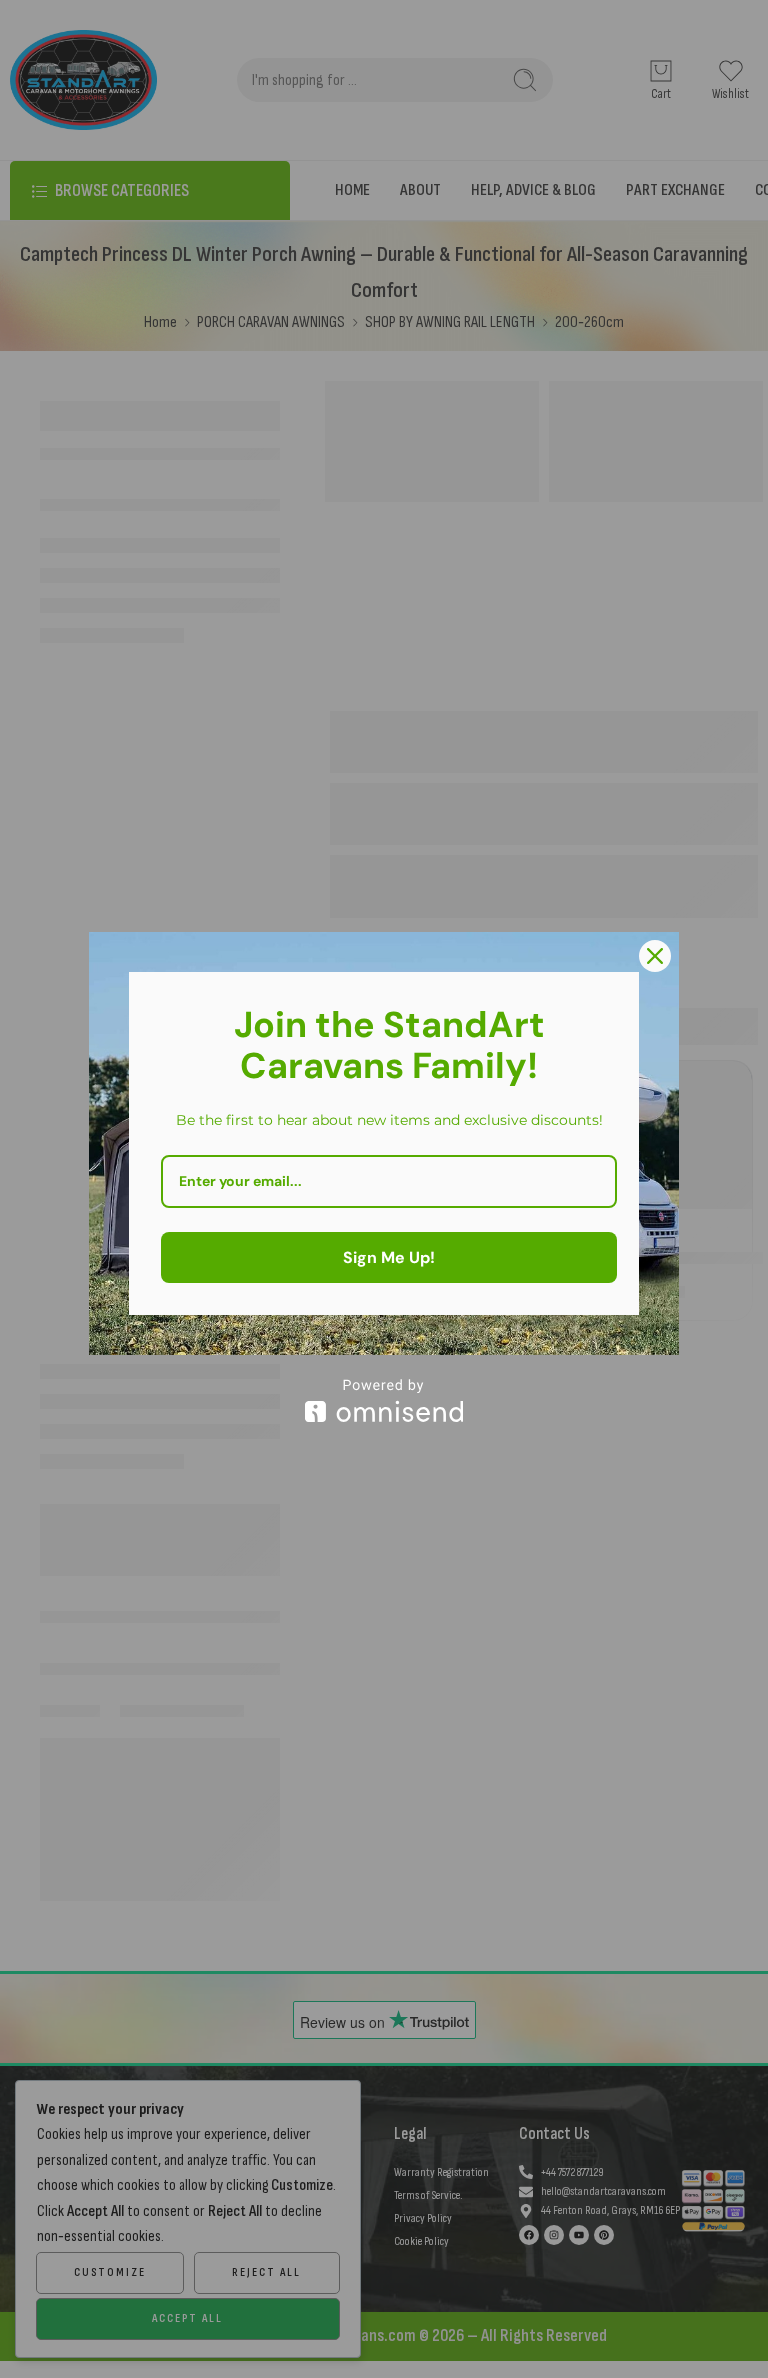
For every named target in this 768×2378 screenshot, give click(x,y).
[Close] (655, 956)
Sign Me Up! (389, 1257)
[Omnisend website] (384, 1400)
